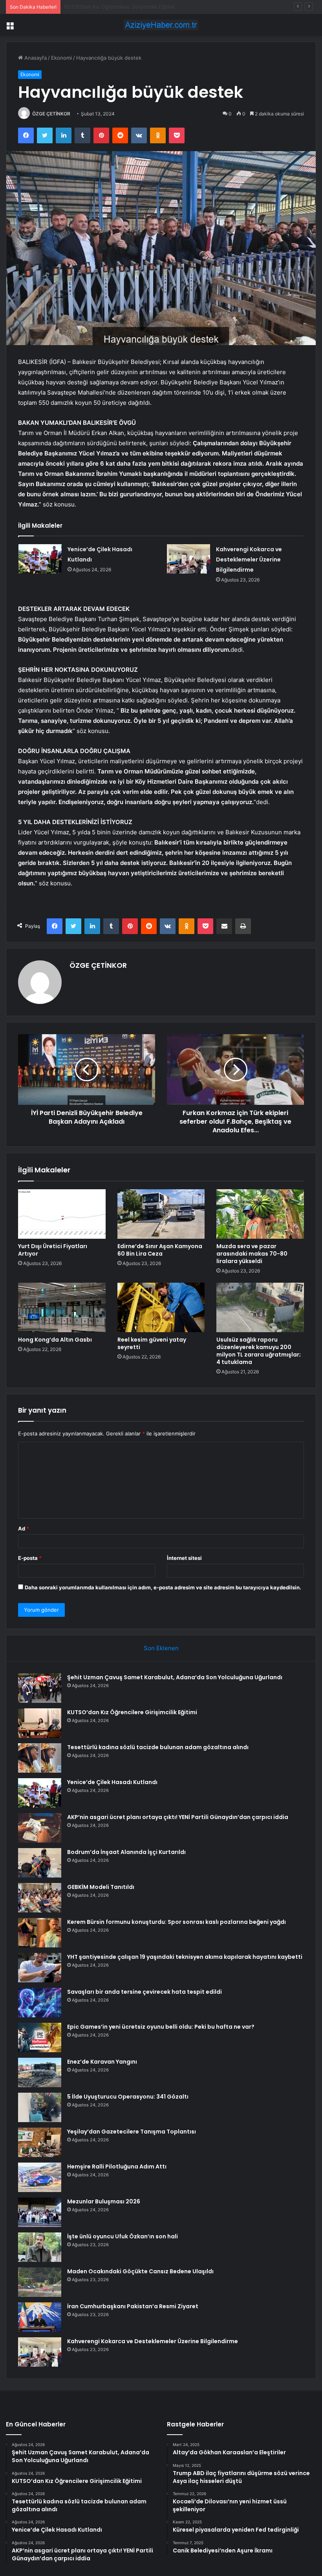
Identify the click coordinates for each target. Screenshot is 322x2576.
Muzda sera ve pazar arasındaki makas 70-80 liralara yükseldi (252, 1254)
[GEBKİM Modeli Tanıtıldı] (40, 1898)
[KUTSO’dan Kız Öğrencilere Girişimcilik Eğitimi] (40, 1723)
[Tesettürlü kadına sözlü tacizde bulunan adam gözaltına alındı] (40, 1758)
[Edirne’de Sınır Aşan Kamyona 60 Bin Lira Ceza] (161, 1214)
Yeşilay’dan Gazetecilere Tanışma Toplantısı (132, 2132)
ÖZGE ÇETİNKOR (51, 114)
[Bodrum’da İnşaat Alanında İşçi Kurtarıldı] (40, 1863)
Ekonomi (61, 58)
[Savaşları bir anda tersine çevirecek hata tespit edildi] (40, 2003)
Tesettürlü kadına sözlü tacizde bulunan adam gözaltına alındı (139, 7)
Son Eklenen (161, 1648)
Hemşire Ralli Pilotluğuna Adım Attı (117, 2166)
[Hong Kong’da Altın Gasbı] (62, 1307)
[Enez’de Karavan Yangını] (40, 2072)
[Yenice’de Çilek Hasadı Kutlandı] (40, 559)
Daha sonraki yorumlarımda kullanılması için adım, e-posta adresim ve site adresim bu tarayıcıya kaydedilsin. (163, 1587)
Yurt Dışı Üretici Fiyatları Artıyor (53, 1250)
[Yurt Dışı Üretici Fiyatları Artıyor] (62, 1214)
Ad (24, 1528)
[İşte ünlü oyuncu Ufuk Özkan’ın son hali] (40, 2247)
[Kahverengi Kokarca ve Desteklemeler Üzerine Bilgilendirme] (188, 559)
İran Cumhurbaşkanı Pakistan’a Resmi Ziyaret (133, 2306)
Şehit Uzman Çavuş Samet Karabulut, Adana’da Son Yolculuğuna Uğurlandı (175, 1677)
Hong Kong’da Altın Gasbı (55, 1340)
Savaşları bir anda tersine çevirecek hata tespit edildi (145, 1992)
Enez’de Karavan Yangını (102, 2062)
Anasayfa (35, 58)
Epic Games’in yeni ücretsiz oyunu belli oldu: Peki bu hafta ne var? (161, 2027)
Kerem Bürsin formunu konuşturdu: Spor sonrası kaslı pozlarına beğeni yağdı (177, 1922)
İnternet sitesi (184, 1558)
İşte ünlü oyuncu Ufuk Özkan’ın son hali (123, 2236)
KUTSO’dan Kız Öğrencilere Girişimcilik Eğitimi (132, 1712)
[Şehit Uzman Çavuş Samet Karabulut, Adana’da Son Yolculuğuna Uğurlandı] (40, 1688)
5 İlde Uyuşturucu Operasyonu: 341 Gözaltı (128, 2097)
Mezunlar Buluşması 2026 (104, 2201)
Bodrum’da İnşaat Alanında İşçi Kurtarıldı (126, 1852)
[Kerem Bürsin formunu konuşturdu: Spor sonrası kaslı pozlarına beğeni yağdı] (40, 1933)
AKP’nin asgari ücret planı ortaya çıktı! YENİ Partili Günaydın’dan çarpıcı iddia (178, 1817)
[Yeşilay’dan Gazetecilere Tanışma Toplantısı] (40, 2142)
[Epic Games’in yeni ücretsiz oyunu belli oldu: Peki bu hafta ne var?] (40, 2038)
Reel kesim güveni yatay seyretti (152, 1343)
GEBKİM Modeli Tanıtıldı (101, 1887)
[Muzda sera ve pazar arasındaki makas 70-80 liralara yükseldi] (260, 1214)
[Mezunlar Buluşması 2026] (40, 2212)
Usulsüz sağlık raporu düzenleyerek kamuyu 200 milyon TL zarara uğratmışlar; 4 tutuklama (259, 1351)
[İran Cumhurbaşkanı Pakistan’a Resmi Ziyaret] (40, 2317)
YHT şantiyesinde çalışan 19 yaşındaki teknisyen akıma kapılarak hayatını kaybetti (185, 1957)
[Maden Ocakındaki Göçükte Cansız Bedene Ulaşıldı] (40, 2282)
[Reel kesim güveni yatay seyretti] (161, 1307)
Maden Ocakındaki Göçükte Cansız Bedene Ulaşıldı (140, 2271)
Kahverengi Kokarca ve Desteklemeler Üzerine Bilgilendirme (249, 559)
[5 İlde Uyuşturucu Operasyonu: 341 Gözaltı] (40, 2107)
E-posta (30, 1558)
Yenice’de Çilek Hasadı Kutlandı (112, 1782)
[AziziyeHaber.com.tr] (161, 25)
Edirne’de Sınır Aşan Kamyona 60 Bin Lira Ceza (160, 1250)
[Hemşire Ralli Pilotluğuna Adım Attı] (40, 2177)
